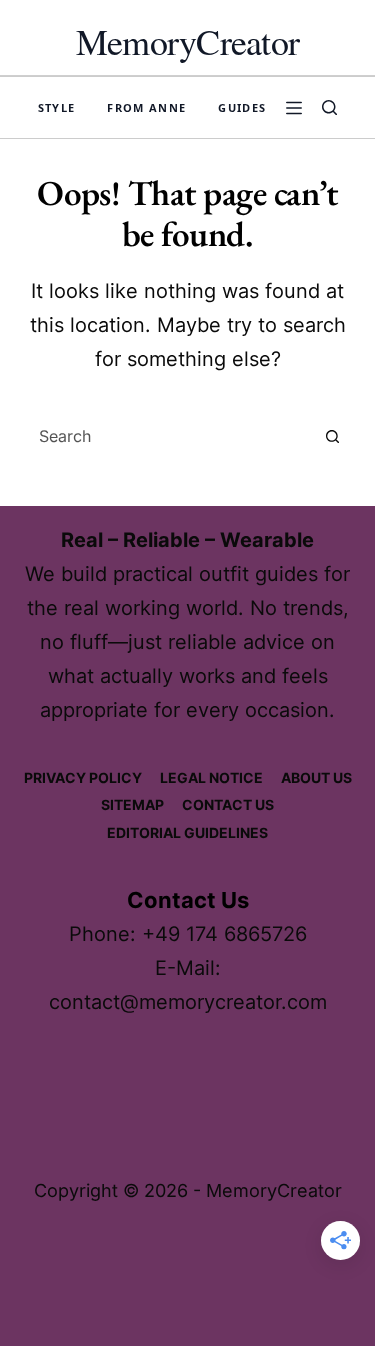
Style (57, 108)
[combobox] (169, 436)
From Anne (146, 108)
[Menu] (294, 108)
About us (316, 777)
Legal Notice (211, 777)
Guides (242, 108)
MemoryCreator (188, 41)
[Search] (329, 107)
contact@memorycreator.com (188, 1002)
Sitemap (132, 804)
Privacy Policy (83, 777)
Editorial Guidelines (187, 832)
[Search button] (333, 436)
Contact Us (228, 804)
